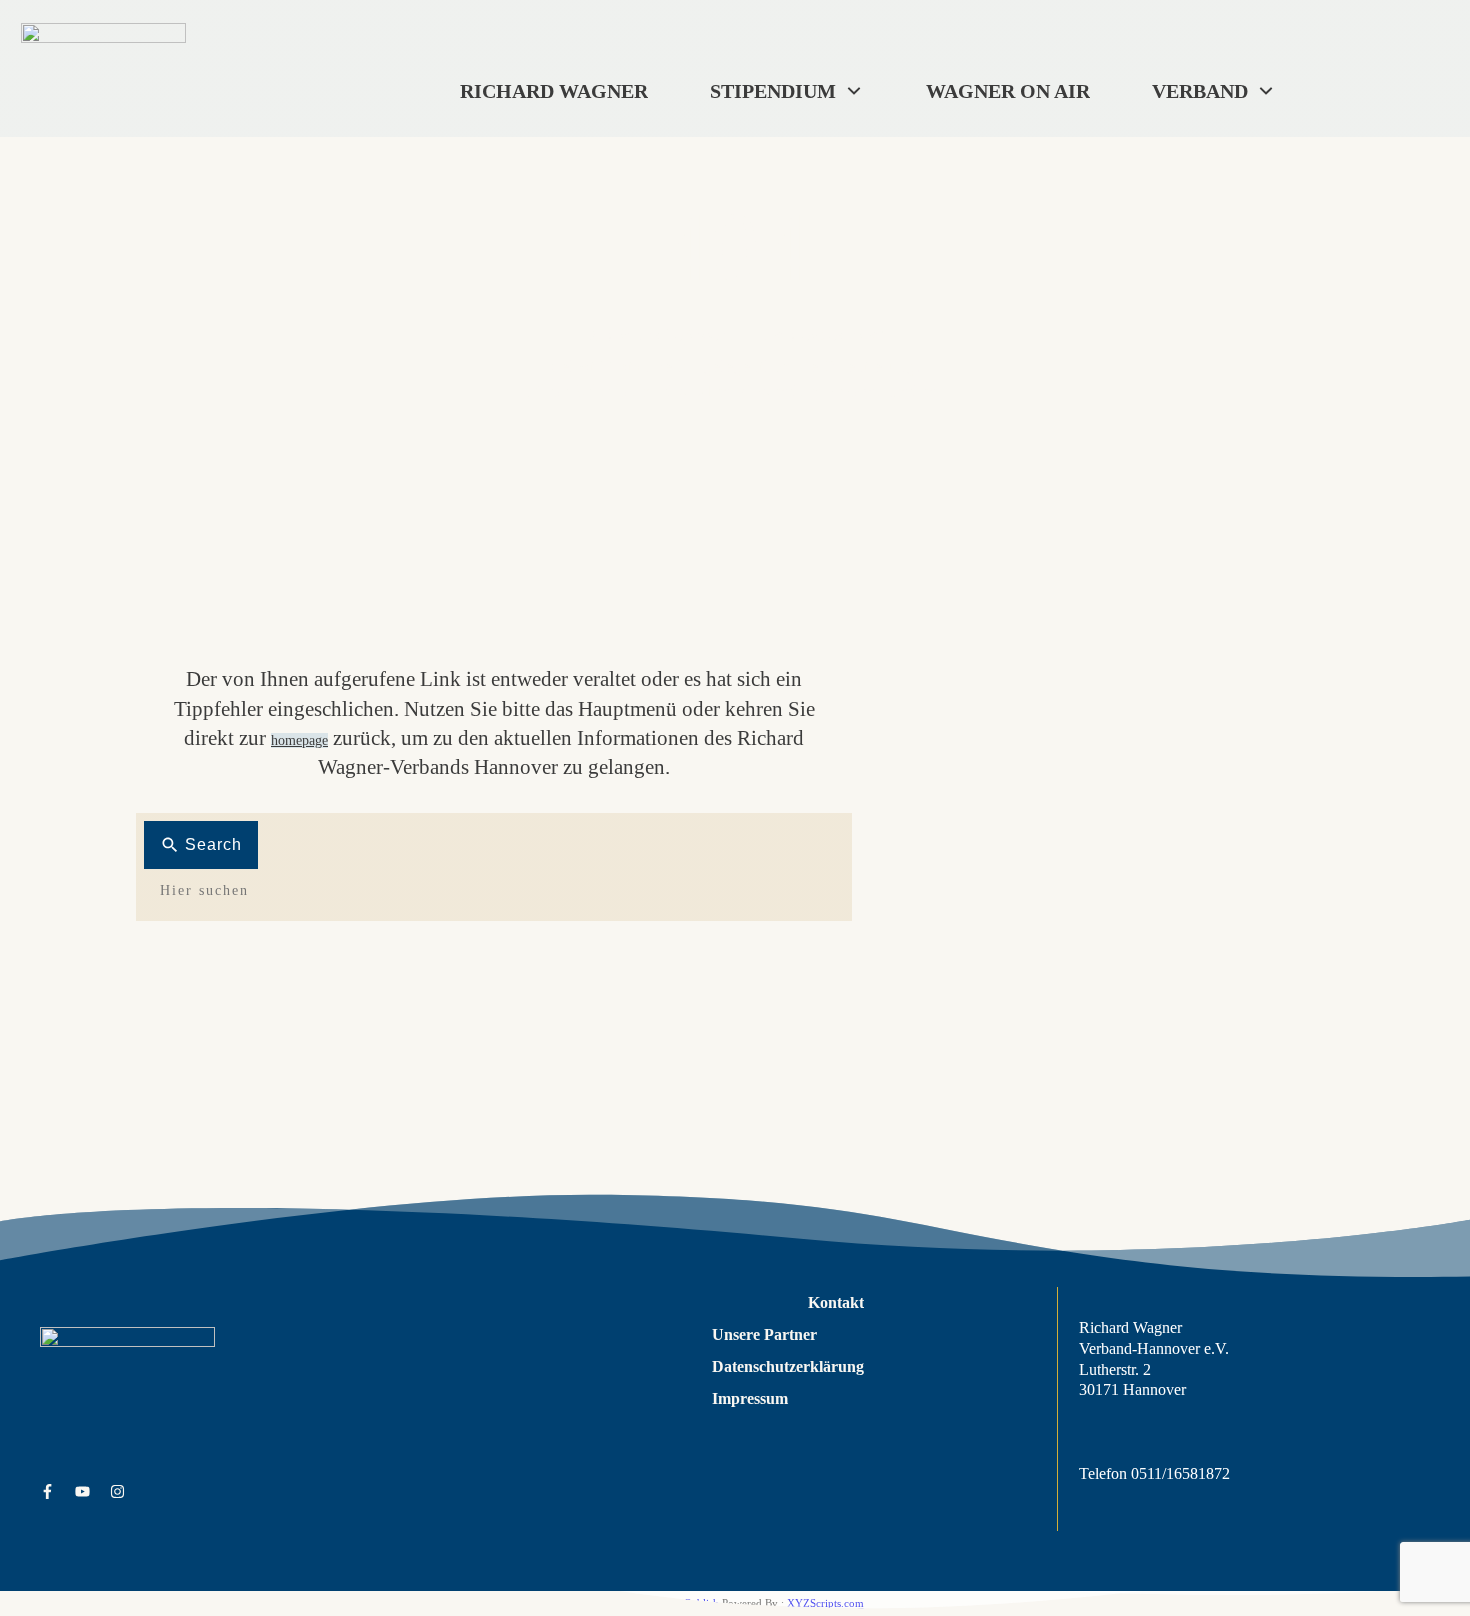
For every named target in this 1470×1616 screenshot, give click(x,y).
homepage (299, 740)
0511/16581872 (1180, 1473)
